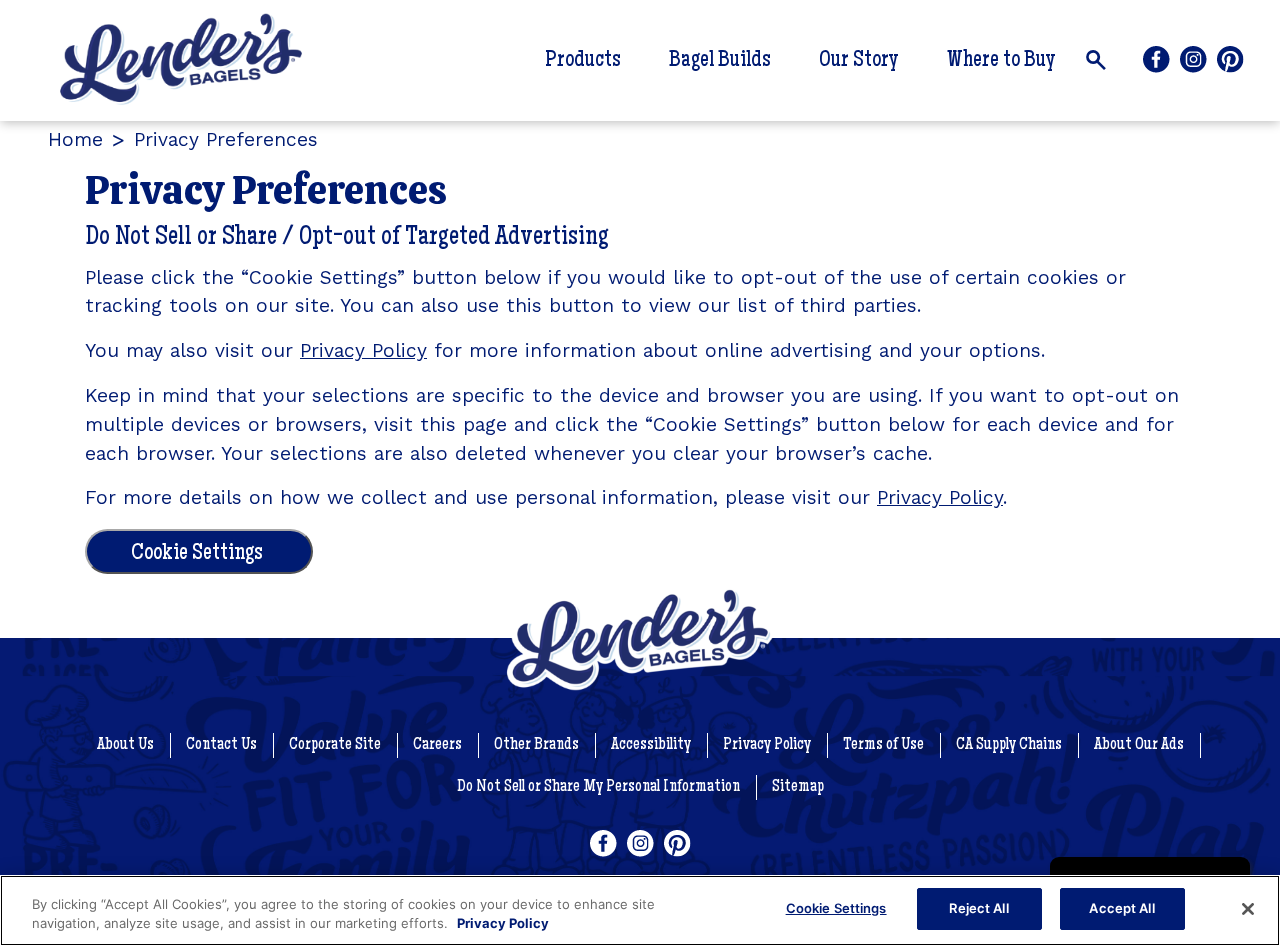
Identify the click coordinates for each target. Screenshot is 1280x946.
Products (583, 61)
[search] (1096, 60)
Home (75, 139)
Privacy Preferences (226, 139)
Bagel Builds (720, 61)
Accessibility (651, 745)
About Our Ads (1139, 745)
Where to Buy (1001, 61)
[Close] (1248, 909)
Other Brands (536, 745)
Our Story (859, 61)
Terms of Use (883, 745)
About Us (125, 745)
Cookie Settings (197, 554)
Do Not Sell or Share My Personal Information (598, 787)
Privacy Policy (363, 350)
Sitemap (798, 787)
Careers (437, 745)
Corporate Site (335, 745)
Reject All (978, 908)
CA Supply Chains (1009, 745)
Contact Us (221, 745)
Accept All (1121, 908)
